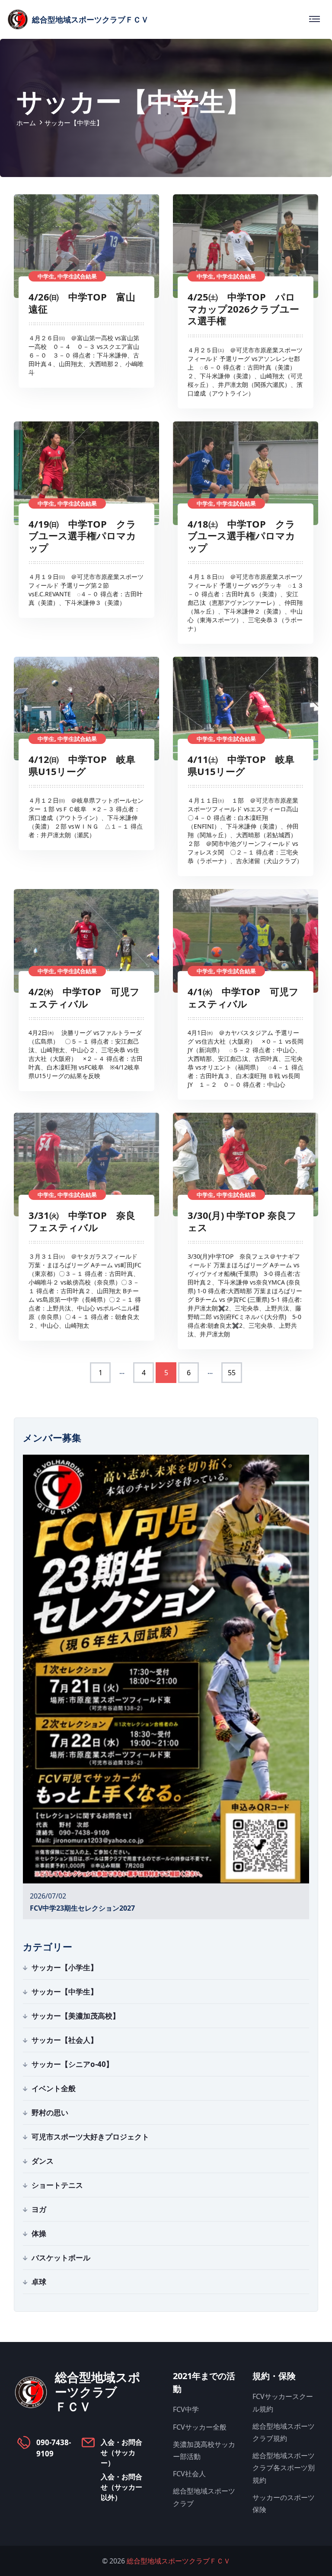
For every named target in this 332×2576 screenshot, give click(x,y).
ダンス (43, 2161)
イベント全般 (54, 2088)
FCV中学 (186, 2409)
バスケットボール (61, 2258)
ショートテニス (57, 2185)
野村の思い (50, 2112)
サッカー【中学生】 (65, 1992)
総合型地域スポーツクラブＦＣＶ (179, 2561)
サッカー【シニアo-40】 (72, 2064)
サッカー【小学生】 (65, 1967)
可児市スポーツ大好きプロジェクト (90, 2137)
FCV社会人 (189, 2474)
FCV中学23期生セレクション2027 (82, 1908)
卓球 (39, 2282)
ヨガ (39, 2209)
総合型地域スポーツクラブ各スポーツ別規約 (284, 2468)
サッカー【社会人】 (65, 2040)
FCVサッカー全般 (200, 2427)
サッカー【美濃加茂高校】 (76, 2016)
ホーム (26, 123)
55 (232, 1373)
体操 (39, 2233)
